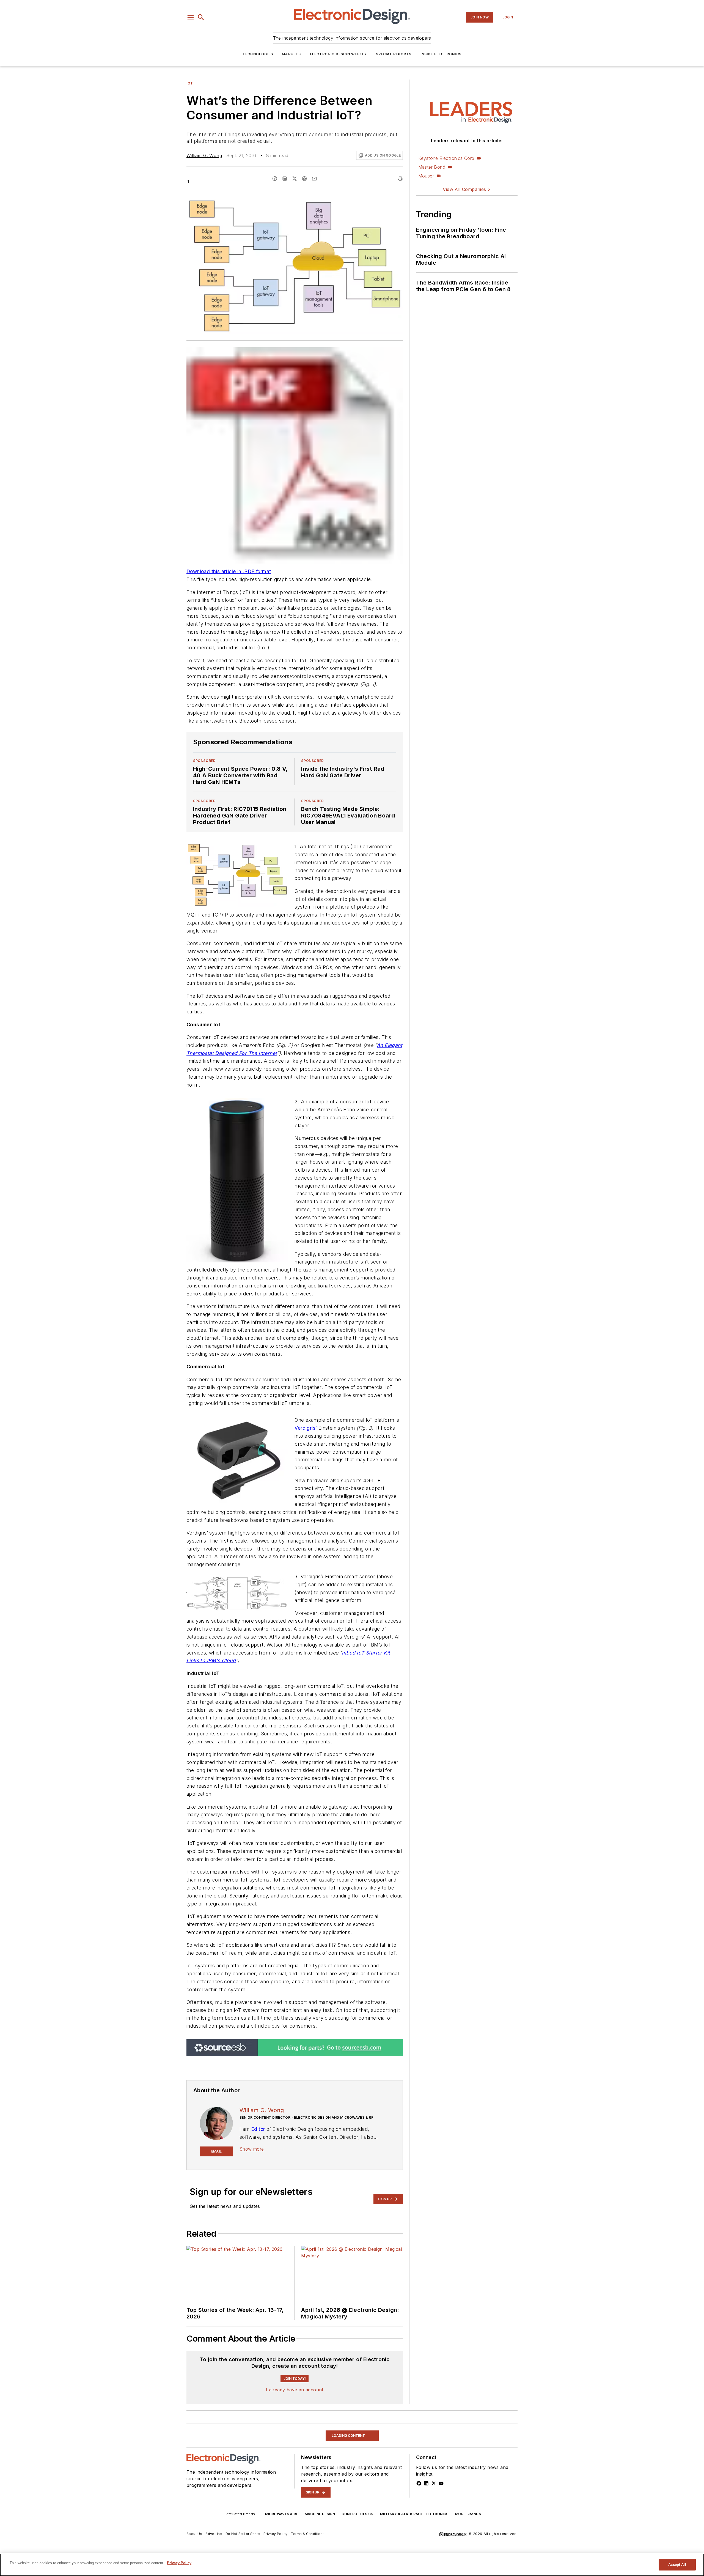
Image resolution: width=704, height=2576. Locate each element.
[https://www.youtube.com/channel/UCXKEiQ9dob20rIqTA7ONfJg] (441, 2551)
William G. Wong (204, 155)
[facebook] (275, 179)
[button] (191, 17)
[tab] (205, 2356)
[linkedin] (285, 179)
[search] (201, 17)
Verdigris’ (306, 1428)
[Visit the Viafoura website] (388, 2413)
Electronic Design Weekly (339, 54)
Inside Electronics (441, 54)
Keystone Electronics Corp (446, 158)
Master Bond (432, 167)
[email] (314, 179)
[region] (295, 2385)
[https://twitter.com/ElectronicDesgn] (434, 2551)
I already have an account (295, 2458)
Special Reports (394, 54)
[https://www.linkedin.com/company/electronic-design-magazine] (426, 2551)
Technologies (258, 54)
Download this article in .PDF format (229, 571)
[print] (400, 179)
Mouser (426, 176)
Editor (258, 2129)
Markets (291, 54)
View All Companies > (467, 189)
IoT (190, 83)
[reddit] (304, 179)
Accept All (677, 2565)
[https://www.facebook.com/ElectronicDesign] (419, 2551)
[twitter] (295, 179)
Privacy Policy (179, 2563)
